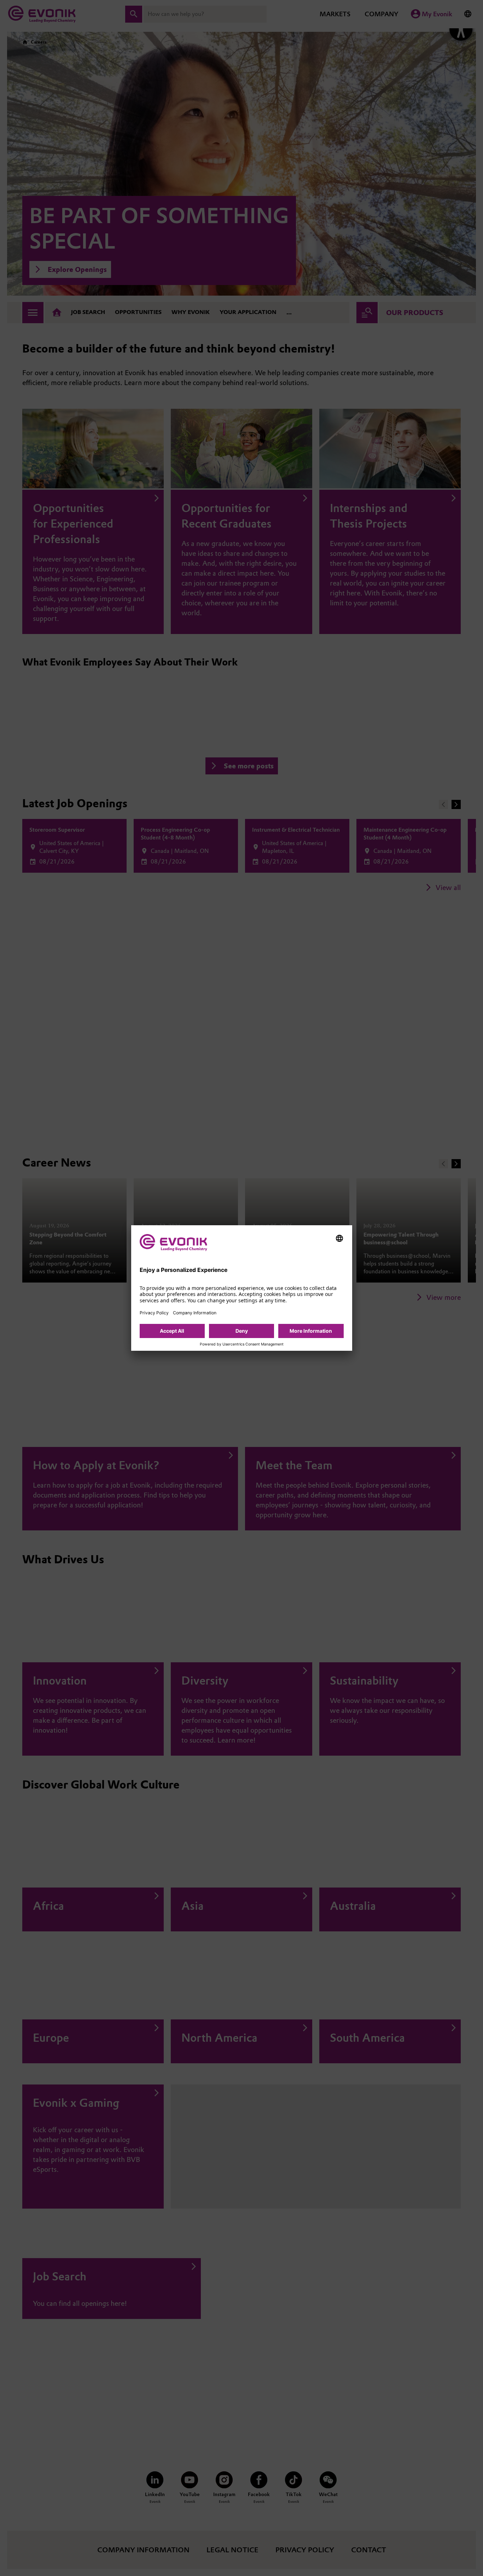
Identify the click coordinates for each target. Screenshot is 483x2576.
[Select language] (339, 1238)
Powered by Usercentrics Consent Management (242, 1344)
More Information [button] (311, 1331)
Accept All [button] (172, 1331)
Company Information (195, 1313)
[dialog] (242, 1288)
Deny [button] (242, 1331)
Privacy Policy (154, 1313)
